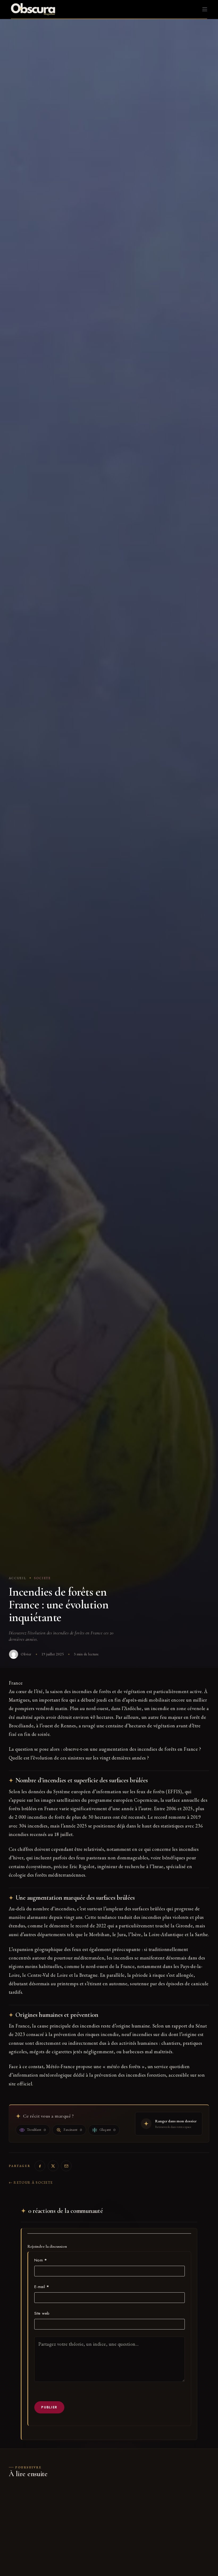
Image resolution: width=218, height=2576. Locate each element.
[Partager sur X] (53, 2166)
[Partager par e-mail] (66, 2166)
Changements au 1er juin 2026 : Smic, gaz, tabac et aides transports (158, 2568)
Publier (49, 2407)
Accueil (18, 1578)
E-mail (42, 2287)
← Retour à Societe (31, 2182)
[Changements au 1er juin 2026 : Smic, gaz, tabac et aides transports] (161, 2519)
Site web (42, 2313)
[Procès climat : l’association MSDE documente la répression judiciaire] (57, 2519)
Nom (41, 2260)
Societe (42, 1578)
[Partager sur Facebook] (40, 2166)
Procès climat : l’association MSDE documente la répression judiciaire (57, 2568)
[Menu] (205, 9)
